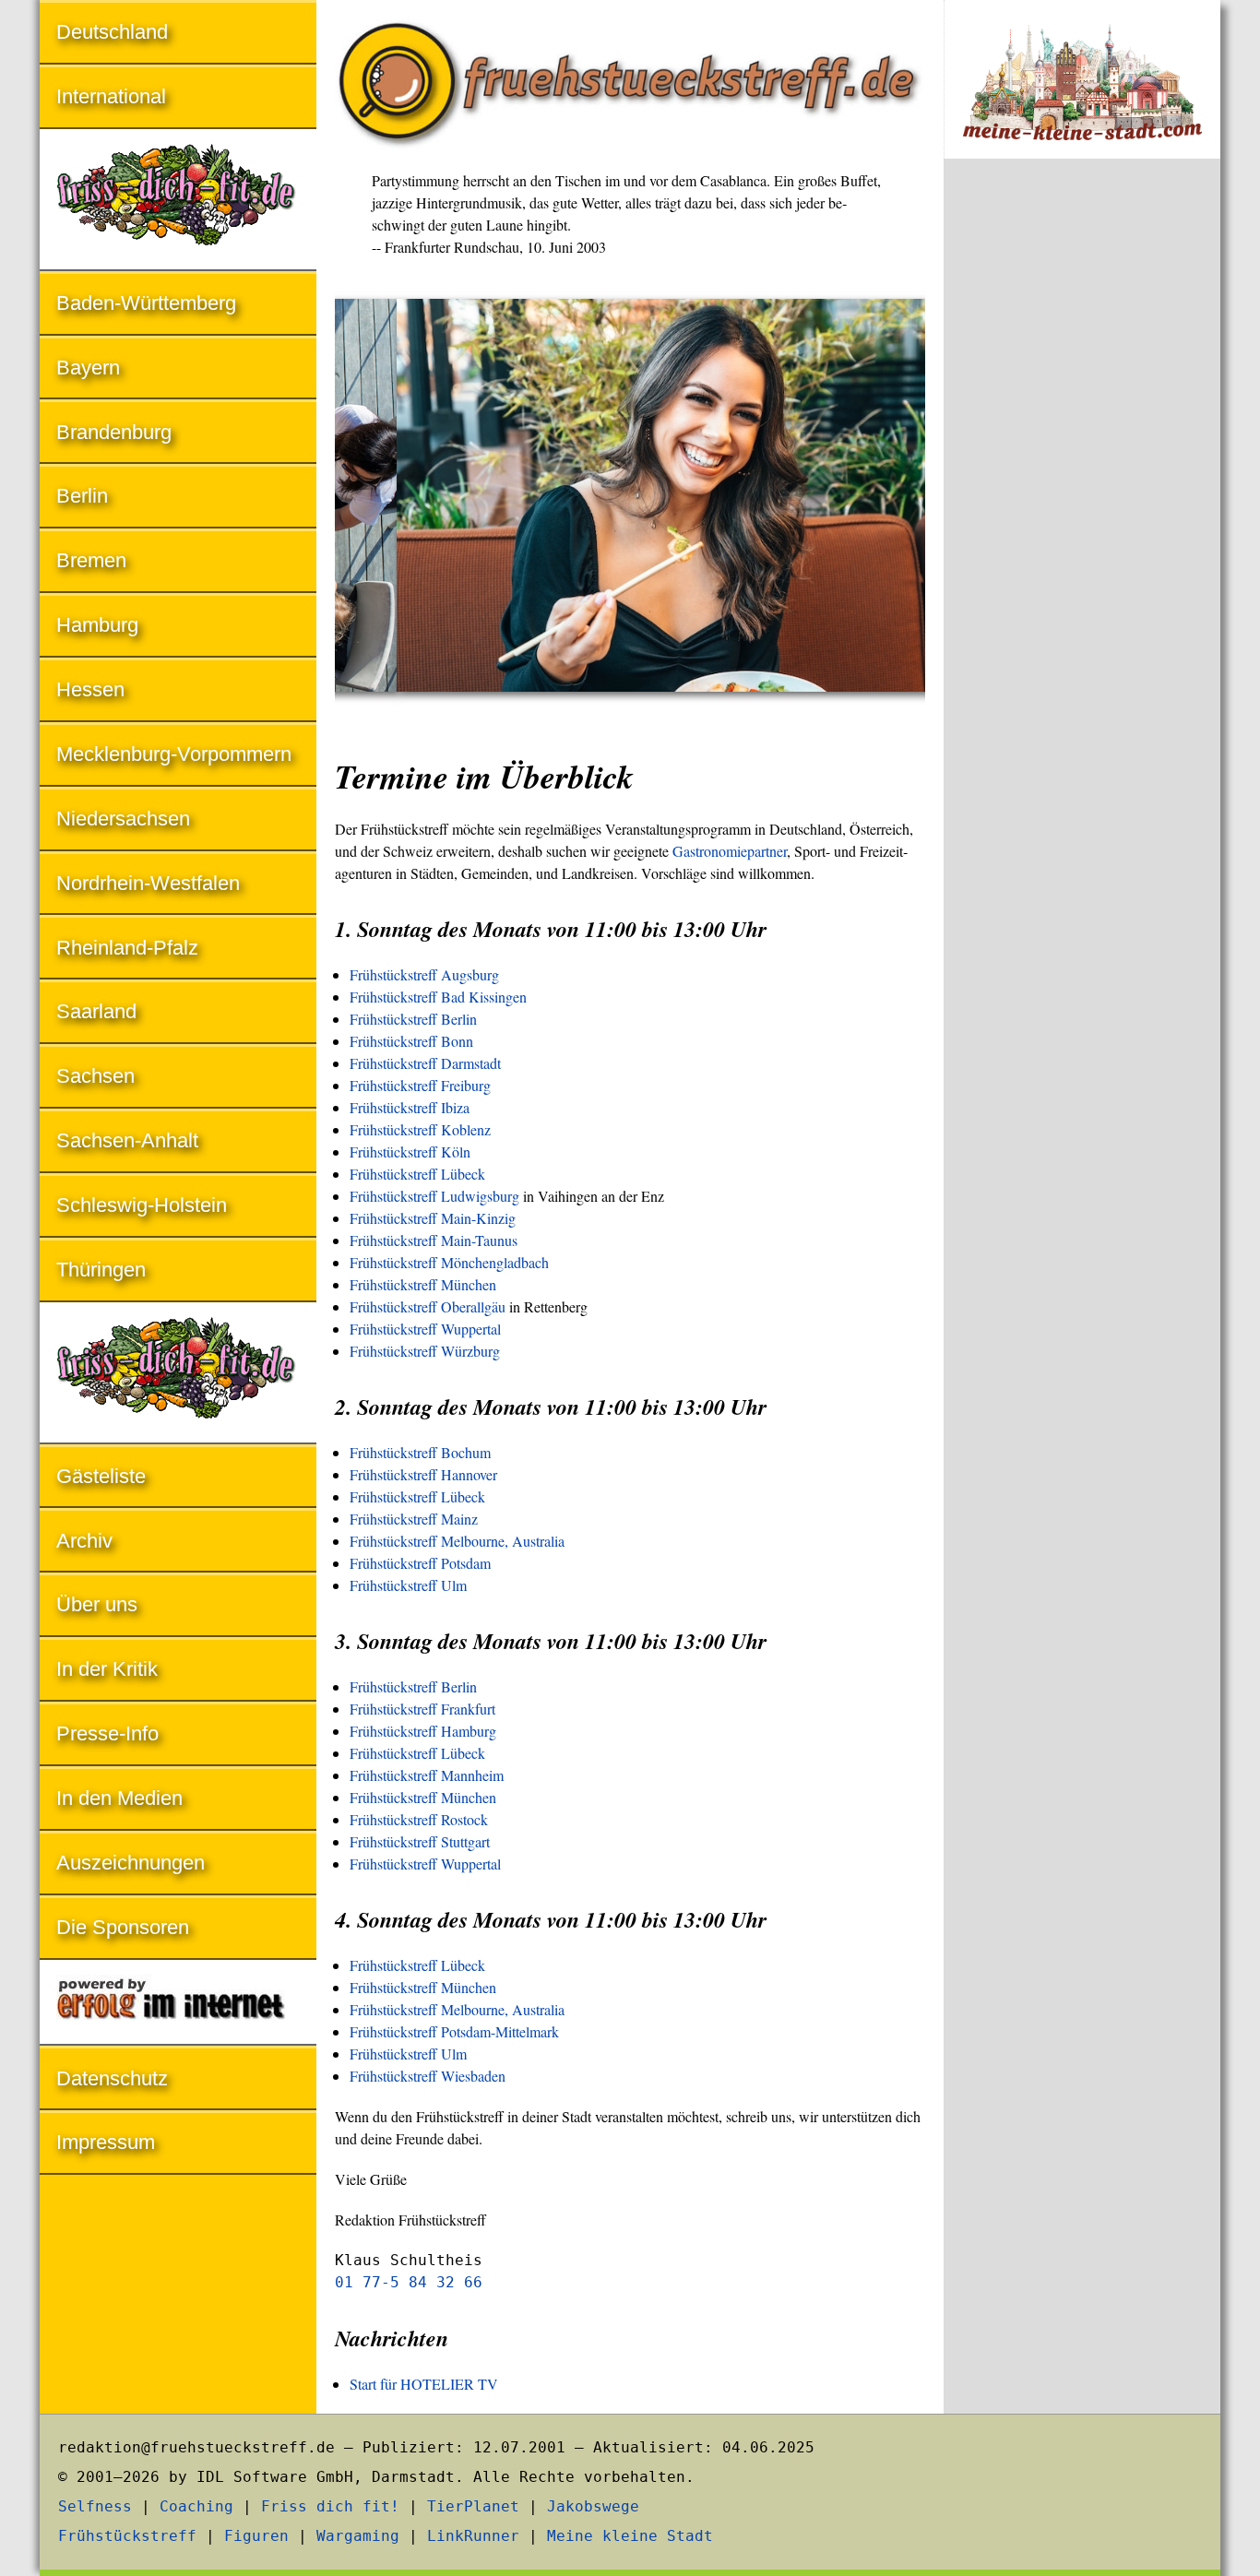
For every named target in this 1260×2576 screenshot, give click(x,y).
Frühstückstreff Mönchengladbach (449, 1262)
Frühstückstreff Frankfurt (422, 1709)
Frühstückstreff (127, 2536)
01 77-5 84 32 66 (409, 2282)
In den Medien (119, 1798)
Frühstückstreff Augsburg (424, 974)
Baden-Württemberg (146, 303)
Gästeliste (101, 1476)
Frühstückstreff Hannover (423, 1474)
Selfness (95, 2506)
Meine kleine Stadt (630, 2536)
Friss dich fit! (330, 2506)
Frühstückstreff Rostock (419, 1819)
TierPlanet (473, 2506)
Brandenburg (114, 432)
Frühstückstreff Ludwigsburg (434, 1196)
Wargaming (358, 2536)
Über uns (97, 1604)
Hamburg (97, 625)
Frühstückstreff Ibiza (410, 1107)
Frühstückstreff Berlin (413, 1019)
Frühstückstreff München (423, 1284)
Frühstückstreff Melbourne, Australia (457, 1541)
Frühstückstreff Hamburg (423, 1731)
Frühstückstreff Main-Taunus (434, 1240)
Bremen (91, 560)
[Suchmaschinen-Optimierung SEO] (178, 2004)
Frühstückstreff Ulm (408, 1585)
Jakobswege (593, 2506)
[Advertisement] (1082, 478)
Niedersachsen (123, 819)
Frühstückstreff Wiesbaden (428, 2076)
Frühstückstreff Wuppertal (425, 1329)
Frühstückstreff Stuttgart (420, 1841)
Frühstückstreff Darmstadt (425, 1063)
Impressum (106, 2142)
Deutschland (112, 32)
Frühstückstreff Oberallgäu (428, 1306)
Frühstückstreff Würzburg (425, 1351)
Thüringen (101, 1270)
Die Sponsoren (123, 1927)
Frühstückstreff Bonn (411, 1041)
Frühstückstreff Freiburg (420, 1085)
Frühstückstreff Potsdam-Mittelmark (454, 2031)
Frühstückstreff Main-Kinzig (433, 1218)
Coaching (196, 2506)
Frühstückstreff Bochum (420, 1452)
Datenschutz (112, 2078)
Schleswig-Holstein (142, 1205)
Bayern (88, 368)
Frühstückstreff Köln (410, 1151)
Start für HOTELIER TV (424, 2384)
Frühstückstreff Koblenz (420, 1129)
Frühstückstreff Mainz (414, 1519)
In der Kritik (107, 1669)
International (111, 96)
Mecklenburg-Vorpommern (174, 754)
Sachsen (95, 1076)
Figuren (256, 2536)
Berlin (82, 496)
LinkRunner (473, 2536)
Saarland (96, 1011)
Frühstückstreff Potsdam (420, 1563)
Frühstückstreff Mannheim (427, 1775)
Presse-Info (107, 1733)
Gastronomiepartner (730, 851)
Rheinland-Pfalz (127, 948)
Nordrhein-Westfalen (148, 883)
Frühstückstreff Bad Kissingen (438, 997)
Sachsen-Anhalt (127, 1140)
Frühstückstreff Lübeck (417, 1174)
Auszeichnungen (131, 1863)
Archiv (84, 1541)
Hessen (90, 689)
